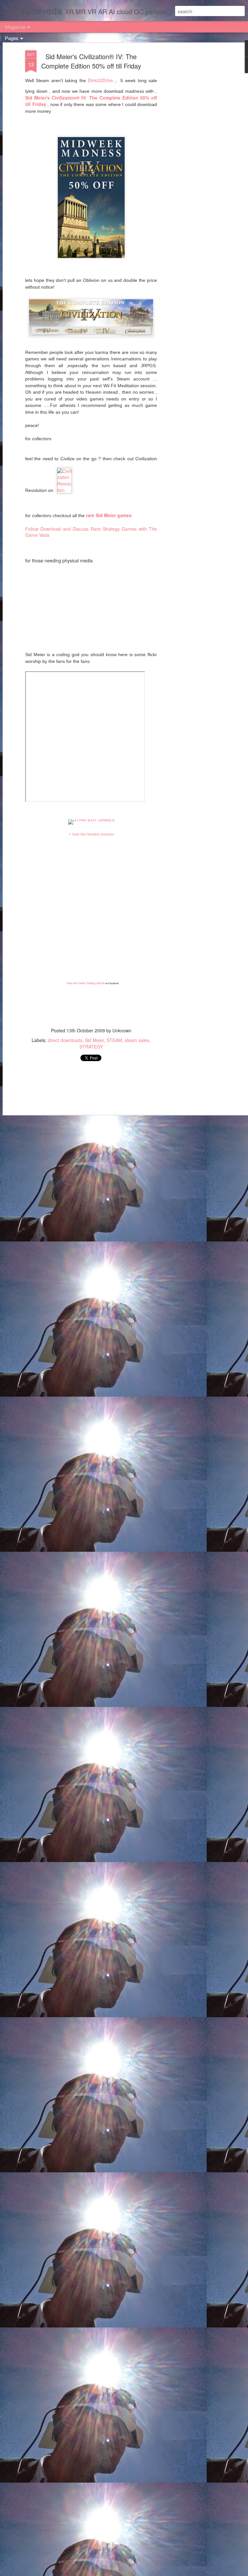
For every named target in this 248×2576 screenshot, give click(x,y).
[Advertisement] (192, 152)
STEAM (114, 1040)
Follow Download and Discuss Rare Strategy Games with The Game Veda (91, 532)
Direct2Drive (100, 80)
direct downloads (65, 1040)
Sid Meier (94, 1040)
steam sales (137, 1040)
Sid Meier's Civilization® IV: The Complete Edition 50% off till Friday (91, 61)
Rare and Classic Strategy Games (86, 983)
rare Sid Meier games (109, 515)
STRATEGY (91, 1047)
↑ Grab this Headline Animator (91, 834)
